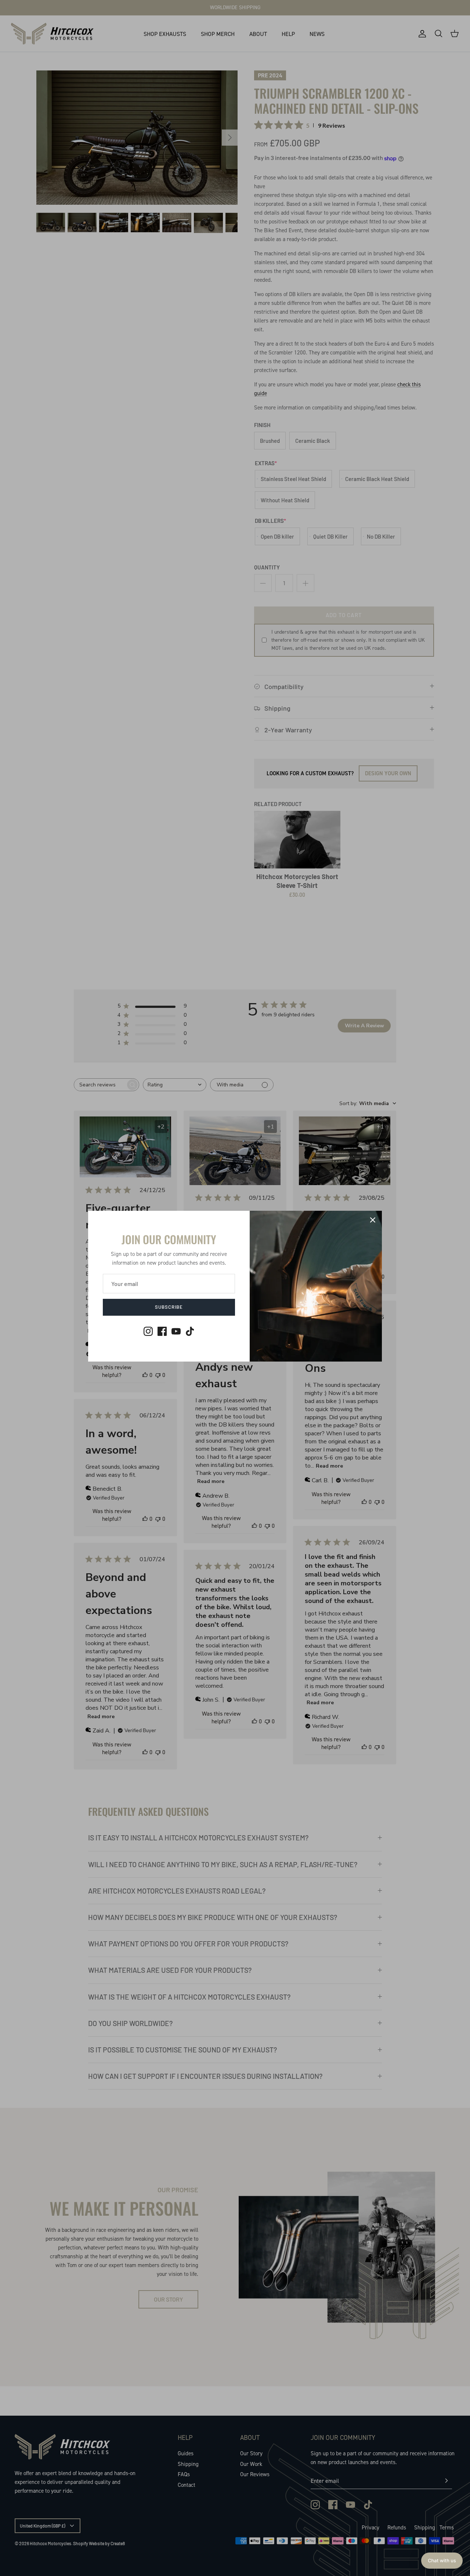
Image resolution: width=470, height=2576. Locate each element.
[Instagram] (148, 1331)
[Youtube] (176, 1331)
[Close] (373, 1220)
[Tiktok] (190, 1331)
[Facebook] (162, 1331)
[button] (442, 2561)
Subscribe (169, 1307)
